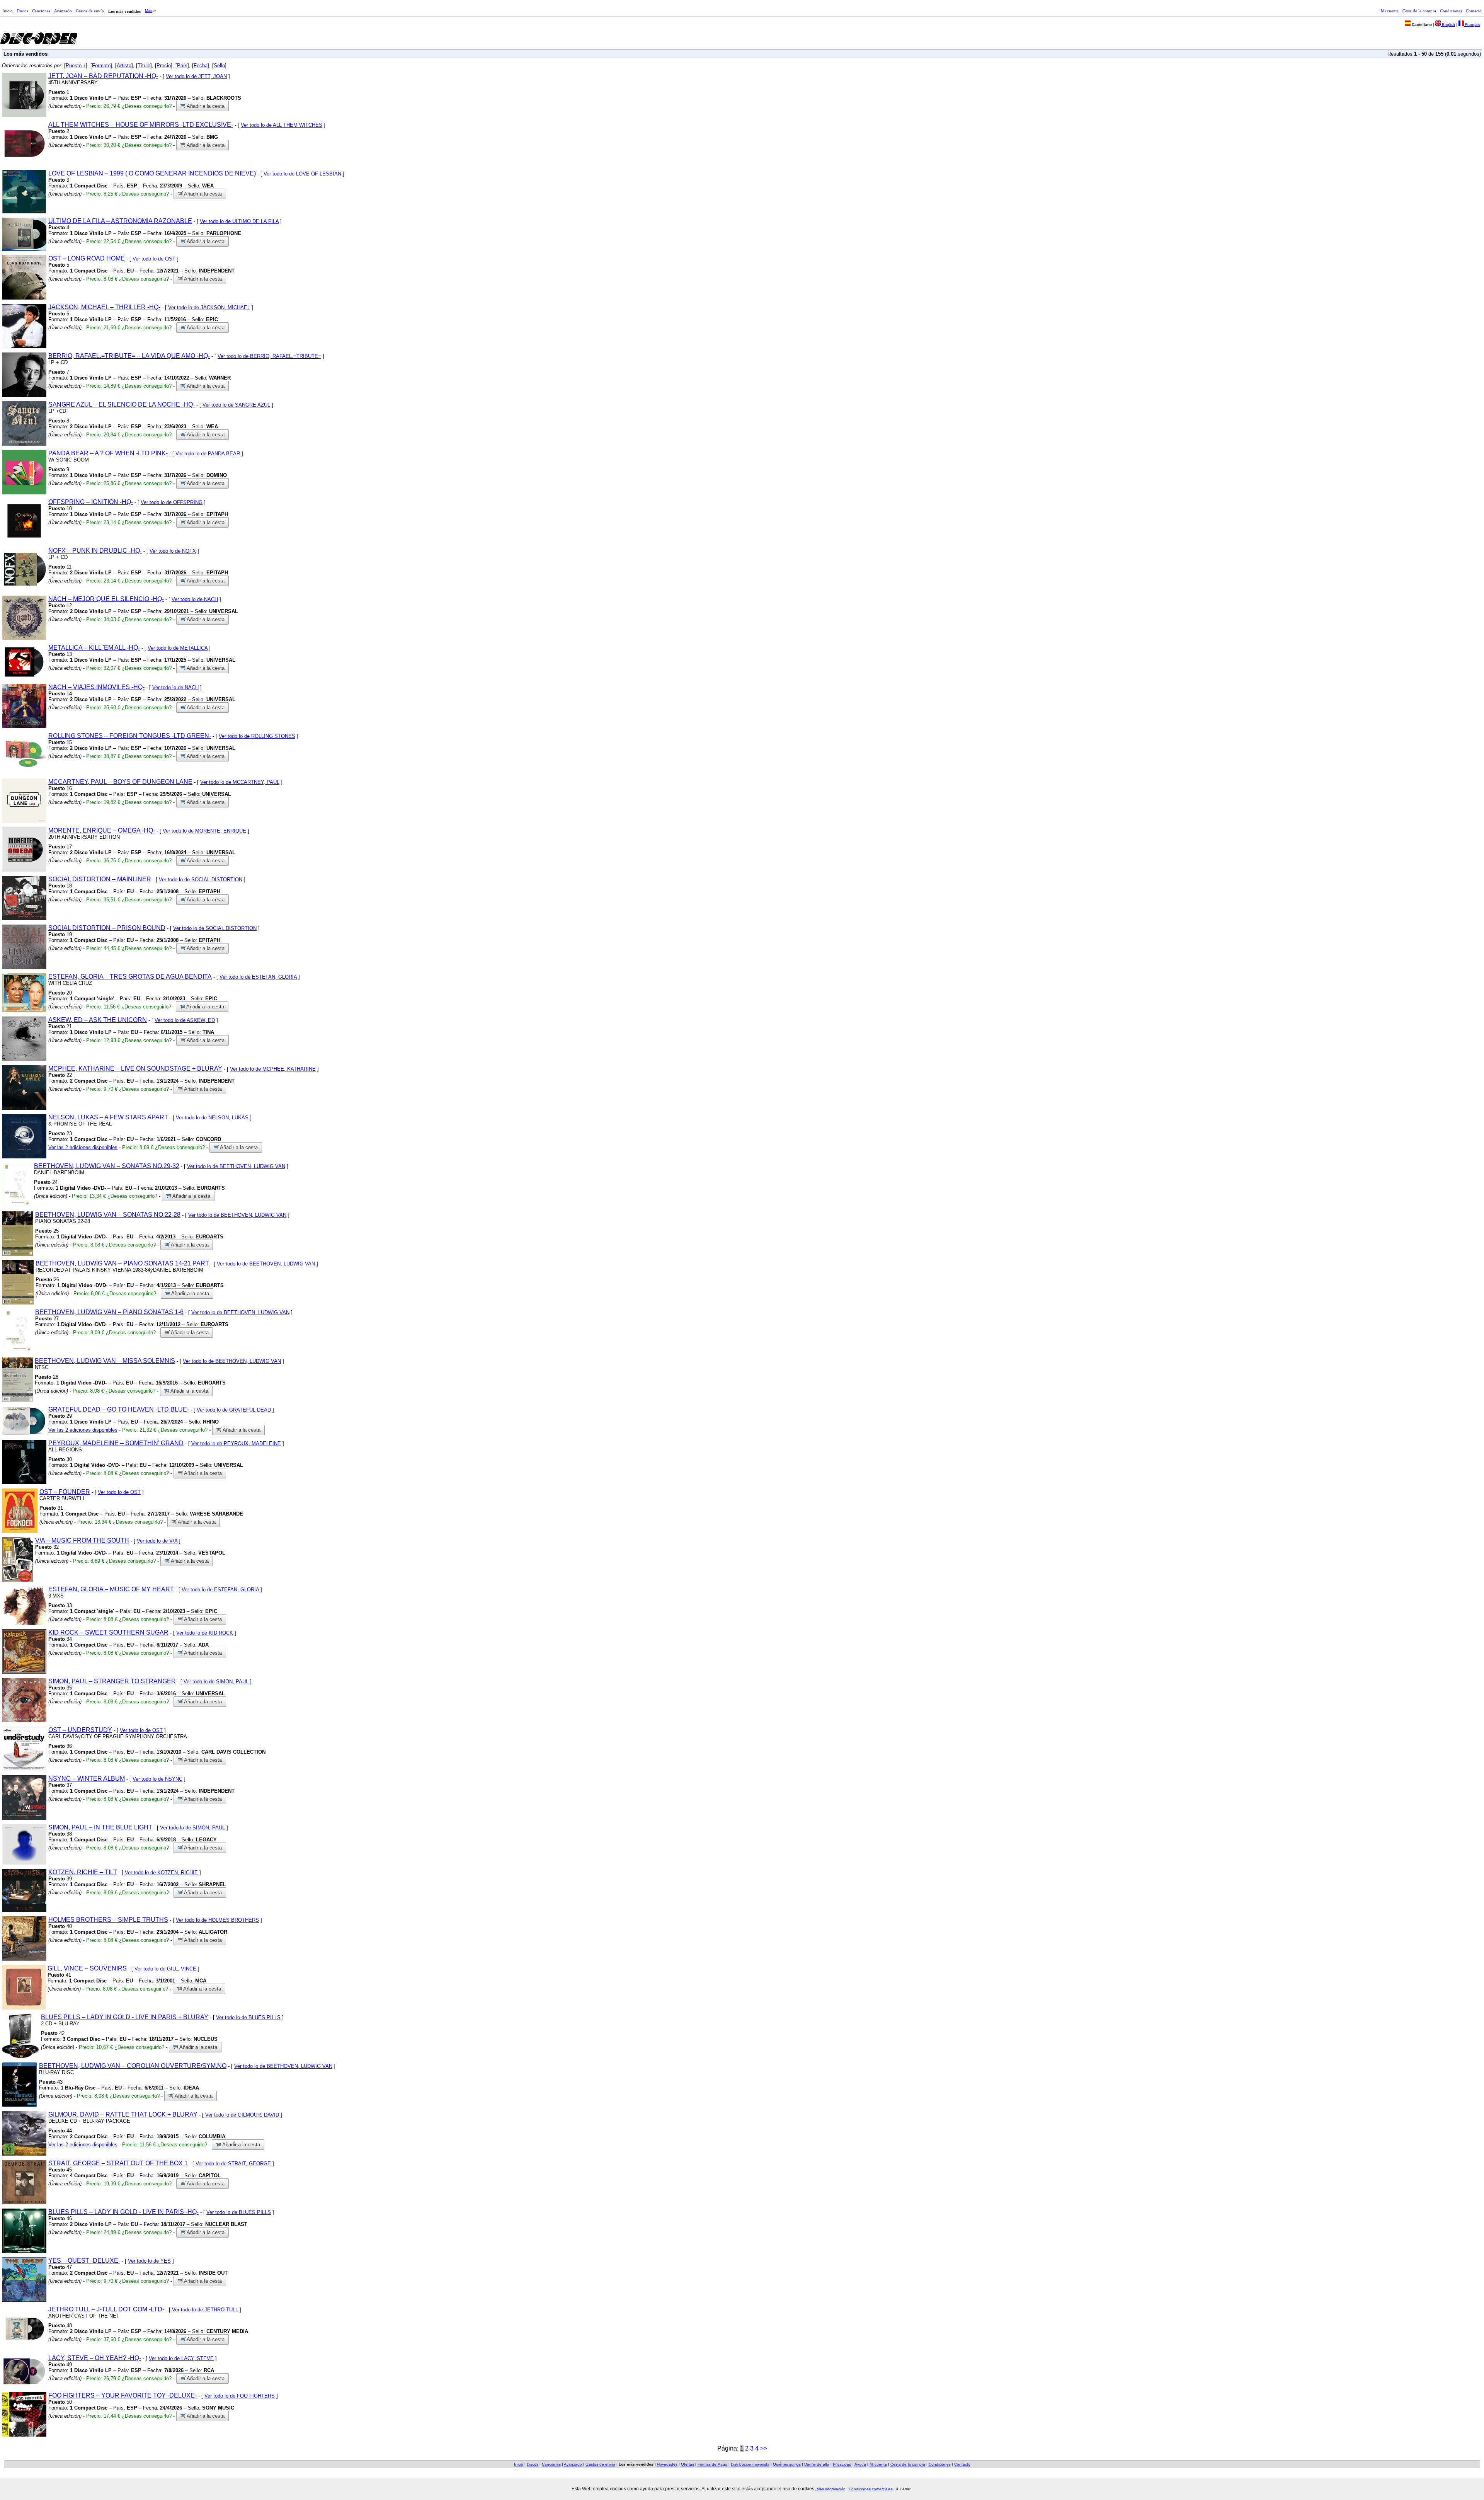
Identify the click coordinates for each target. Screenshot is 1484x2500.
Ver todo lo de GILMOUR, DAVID (242, 2115)
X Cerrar (903, 2489)
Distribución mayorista (750, 2464)
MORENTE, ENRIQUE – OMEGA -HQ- (102, 830)
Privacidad (842, 2464)
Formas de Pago (712, 2464)
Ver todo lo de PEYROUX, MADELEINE (236, 1443)
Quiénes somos (787, 2464)
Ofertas (688, 2464)
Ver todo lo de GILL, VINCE (165, 1969)
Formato (101, 66)
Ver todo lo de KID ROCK (205, 1633)
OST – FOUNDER (65, 1492)
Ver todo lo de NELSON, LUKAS (212, 1118)
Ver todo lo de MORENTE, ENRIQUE (204, 831)
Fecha (201, 66)
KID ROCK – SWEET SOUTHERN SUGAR (108, 1632)
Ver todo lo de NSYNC (157, 1779)
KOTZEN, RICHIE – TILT (83, 1872)
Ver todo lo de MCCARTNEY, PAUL (240, 782)
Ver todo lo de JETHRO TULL (205, 2310)
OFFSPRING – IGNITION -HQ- (91, 502)
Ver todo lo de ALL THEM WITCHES (282, 125)
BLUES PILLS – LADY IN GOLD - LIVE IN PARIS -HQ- (123, 2212)
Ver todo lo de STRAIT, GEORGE (233, 2164)
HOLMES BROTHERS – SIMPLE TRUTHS (108, 1920)
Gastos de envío (90, 11)
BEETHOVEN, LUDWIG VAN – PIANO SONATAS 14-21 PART (122, 1263)
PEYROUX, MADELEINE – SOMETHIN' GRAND (116, 1443)
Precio (164, 66)
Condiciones (1451, 11)
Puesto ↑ (76, 66)
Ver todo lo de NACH (195, 599)
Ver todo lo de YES (149, 2261)
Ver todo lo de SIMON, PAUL (216, 1682)
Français (1472, 25)
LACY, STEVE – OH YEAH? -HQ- (95, 2358)
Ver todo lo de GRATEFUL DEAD (234, 1410)
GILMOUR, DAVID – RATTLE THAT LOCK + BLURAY (123, 2114)
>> (764, 2448)
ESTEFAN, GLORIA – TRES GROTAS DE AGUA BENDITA (130, 977)
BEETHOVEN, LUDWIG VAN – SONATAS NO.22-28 (108, 1215)
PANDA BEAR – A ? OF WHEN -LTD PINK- (108, 453)
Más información (831, 2489)
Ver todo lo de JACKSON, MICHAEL (209, 307)
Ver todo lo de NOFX (173, 551)
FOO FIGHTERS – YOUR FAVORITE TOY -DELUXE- (123, 2395)
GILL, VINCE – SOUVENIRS (87, 1968)
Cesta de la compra (1419, 11)
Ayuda (860, 2464)
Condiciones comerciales (871, 2489)
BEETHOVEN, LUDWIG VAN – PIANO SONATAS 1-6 (109, 1312)
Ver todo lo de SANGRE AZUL (236, 405)
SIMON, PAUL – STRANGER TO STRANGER (112, 1681)
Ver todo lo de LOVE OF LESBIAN (302, 174)
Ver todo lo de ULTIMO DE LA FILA (239, 221)
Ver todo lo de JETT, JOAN (196, 76)
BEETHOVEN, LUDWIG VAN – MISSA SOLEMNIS (105, 1361)
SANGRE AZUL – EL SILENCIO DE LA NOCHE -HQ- (122, 404)
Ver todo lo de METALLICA (178, 648)
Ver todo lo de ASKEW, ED (185, 1020)
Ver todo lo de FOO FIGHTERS (240, 2396)
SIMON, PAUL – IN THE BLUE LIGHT (100, 1827)
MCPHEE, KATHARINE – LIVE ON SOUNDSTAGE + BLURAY (135, 1069)
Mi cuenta (1390, 11)
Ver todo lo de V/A (157, 1541)
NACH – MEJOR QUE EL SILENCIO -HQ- (106, 599)
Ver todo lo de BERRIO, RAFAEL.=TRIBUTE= (269, 356)
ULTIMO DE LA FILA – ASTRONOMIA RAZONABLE (120, 221)
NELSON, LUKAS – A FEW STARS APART (108, 1117)
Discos (22, 11)
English (1448, 25)
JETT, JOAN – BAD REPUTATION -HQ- (103, 76)
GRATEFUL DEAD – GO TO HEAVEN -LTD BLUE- (119, 1409)
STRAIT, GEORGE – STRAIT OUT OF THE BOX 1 (118, 2163)
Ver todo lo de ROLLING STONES (257, 736)
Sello (219, 66)
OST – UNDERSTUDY (80, 1730)
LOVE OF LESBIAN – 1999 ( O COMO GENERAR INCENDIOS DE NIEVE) (152, 173)
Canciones (41, 11)
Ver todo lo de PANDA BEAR (208, 454)
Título (144, 66)
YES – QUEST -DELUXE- (84, 2261)
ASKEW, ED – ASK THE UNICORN (98, 1020)
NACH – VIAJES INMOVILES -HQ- (96, 687)
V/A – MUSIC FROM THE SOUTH (82, 1540)
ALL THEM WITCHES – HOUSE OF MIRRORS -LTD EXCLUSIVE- (141, 125)
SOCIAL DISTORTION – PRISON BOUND (107, 928)
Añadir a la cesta (205, 106)
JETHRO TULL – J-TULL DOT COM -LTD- (106, 2309)
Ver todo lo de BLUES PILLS (248, 2017)
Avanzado (63, 11)
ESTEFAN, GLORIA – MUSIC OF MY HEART (111, 1589)
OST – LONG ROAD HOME (87, 258)
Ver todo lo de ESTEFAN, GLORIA (258, 977)
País (182, 66)
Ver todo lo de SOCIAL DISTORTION (201, 880)
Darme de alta (817, 2464)
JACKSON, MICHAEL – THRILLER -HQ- (104, 307)
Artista (124, 66)
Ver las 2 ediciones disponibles (83, 1147)
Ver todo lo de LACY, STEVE (181, 2358)
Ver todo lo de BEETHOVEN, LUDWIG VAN (236, 1166)
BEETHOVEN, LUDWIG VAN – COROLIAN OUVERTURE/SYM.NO (133, 2066)
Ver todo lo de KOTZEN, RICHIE (161, 1872)
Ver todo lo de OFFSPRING (172, 502)
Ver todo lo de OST (154, 259)
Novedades (667, 2464)
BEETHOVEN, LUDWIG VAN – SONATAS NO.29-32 (107, 1166)
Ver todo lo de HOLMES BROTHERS (217, 1920)
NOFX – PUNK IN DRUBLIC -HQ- (95, 551)
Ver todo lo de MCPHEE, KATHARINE (273, 1069)
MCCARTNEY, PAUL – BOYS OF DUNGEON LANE (120, 782)
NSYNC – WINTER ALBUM (87, 1779)
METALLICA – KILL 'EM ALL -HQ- (94, 648)
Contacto (1474, 11)
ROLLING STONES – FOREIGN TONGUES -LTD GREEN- (130, 736)
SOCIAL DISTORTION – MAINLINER (100, 879)
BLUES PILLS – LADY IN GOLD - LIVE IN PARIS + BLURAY (125, 2017)
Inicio (8, 11)
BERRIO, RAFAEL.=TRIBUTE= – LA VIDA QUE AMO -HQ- (129, 356)
